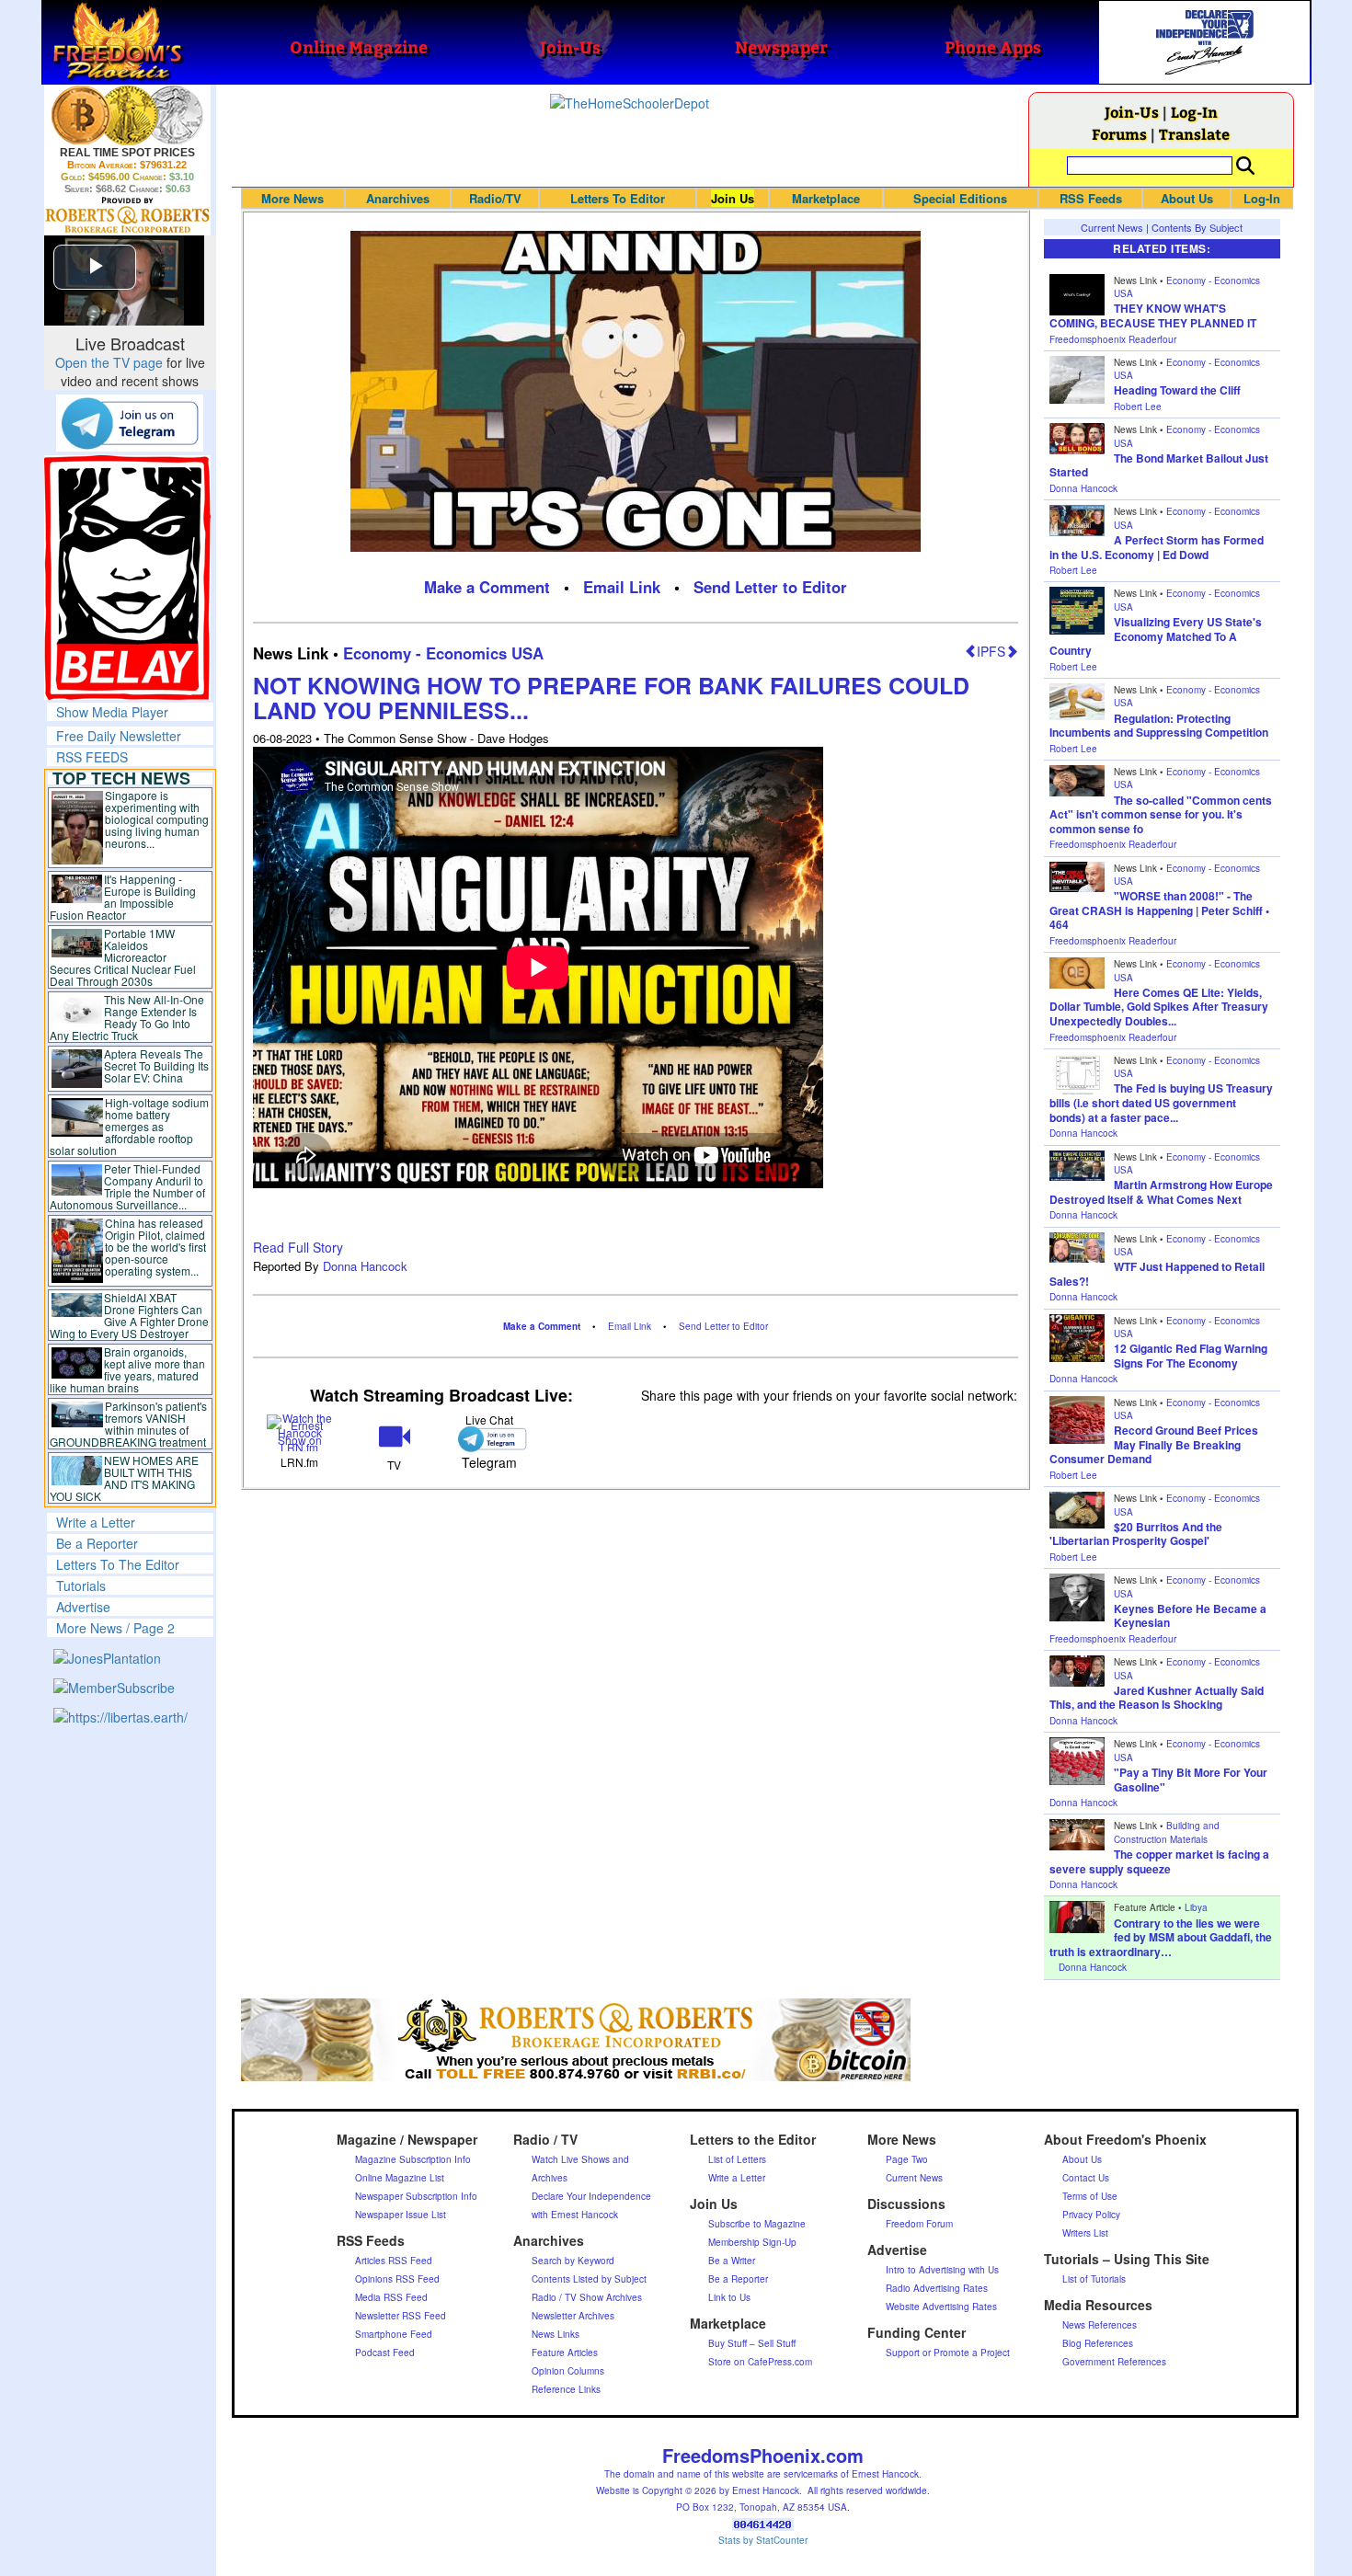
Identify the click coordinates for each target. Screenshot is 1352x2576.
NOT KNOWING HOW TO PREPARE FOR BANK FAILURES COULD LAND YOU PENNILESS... (611, 698)
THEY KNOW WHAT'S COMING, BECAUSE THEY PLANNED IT (1153, 315)
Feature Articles (565, 2353)
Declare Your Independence (591, 2196)
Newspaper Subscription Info (416, 2196)
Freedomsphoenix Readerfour (1113, 339)
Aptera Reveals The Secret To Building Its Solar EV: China (156, 1065)
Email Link (622, 587)
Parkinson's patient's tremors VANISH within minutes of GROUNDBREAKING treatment (128, 1424)
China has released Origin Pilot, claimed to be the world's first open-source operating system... (155, 1247)
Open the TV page (109, 362)
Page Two (907, 2159)
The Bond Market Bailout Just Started (1159, 465)
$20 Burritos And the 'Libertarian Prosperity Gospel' (1136, 1534)
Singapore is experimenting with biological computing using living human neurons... (157, 819)
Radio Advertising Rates (937, 2288)
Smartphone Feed (394, 2334)
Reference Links (566, 2389)
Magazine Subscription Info (413, 2159)
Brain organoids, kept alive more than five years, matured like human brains (128, 1369)
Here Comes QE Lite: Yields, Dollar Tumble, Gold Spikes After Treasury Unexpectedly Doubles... (1159, 1007)
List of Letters (737, 2159)
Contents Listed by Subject (589, 2279)
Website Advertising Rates (941, 2307)
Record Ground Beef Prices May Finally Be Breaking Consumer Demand (1154, 1444)
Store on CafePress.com (760, 2362)
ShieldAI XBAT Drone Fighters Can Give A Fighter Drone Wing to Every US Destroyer (130, 1315)
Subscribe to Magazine (757, 2224)
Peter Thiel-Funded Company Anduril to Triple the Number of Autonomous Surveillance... (128, 1186)
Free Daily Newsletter (119, 736)
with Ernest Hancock (575, 2215)
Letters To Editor (618, 198)
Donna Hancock (365, 1266)
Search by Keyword (573, 2261)
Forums (1119, 134)
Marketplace (826, 198)
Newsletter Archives (573, 2316)
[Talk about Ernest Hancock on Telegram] (489, 1439)
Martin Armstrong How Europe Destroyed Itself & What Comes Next (1161, 1192)
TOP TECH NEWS (121, 778)
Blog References (1098, 2343)
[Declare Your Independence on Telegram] (130, 422)
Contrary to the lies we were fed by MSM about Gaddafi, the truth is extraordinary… (1161, 1937)
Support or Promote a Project (948, 2353)
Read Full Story (298, 1247)
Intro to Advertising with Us (942, 2270)
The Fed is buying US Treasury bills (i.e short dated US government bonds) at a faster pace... (1161, 1102)
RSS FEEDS (92, 757)
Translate (1194, 134)
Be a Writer (732, 2261)
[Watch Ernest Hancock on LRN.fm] (300, 1431)
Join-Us (1132, 112)
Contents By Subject (1197, 227)
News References (1100, 2325)
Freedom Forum (919, 2224)
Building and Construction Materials (1167, 1832)
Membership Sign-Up (752, 2242)
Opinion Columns (568, 2371)
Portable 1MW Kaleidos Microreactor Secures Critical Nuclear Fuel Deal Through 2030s (123, 957)
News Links (556, 2334)
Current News (1112, 227)
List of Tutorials (1094, 2279)
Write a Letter (96, 1522)
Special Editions (960, 198)
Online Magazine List (400, 2178)
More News (292, 198)
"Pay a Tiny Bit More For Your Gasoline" (1191, 1780)
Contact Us (1086, 2178)
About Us (1187, 198)
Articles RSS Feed (394, 2261)
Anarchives (398, 198)
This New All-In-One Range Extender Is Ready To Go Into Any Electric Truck (127, 1017)
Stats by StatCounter (763, 2540)
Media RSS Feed (391, 2297)
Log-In (1194, 112)
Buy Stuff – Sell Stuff (752, 2343)
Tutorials (81, 1586)
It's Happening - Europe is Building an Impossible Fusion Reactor (123, 897)
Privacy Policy (1091, 2215)
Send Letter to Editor (770, 587)
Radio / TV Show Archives (587, 2297)
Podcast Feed (385, 2353)
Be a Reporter (97, 1543)
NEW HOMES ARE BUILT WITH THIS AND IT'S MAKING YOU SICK (125, 1478)
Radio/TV (495, 198)
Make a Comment (487, 587)
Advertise (83, 1607)
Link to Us (729, 2297)
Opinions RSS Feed (397, 2279)
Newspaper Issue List (401, 2215)
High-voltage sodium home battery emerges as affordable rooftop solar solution (129, 1126)
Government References (1114, 2362)
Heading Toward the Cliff (1177, 390)
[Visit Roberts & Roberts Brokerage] (127, 115)
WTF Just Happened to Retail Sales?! (1157, 1274)
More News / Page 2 (115, 1628)
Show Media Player (112, 712)
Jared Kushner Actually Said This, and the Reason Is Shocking (1157, 1698)
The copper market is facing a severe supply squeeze (1159, 1861)
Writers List (1085, 2233)
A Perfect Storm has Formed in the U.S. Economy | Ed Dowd (1157, 547)
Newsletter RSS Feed (401, 2316)
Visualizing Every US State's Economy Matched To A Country (1156, 636)
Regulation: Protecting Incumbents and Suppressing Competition (1159, 726)
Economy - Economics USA (443, 653)
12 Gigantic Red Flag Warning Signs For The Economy (1191, 1356)
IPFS (991, 651)
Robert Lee (1138, 406)
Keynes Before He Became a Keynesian (1190, 1616)
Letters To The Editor (118, 1564)
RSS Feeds (1091, 198)
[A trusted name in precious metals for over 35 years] (127, 215)
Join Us (733, 198)
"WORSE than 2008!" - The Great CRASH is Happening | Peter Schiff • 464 (1159, 910)
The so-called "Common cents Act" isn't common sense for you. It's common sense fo (1161, 814)
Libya (1196, 1907)
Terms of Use (1090, 2196)
